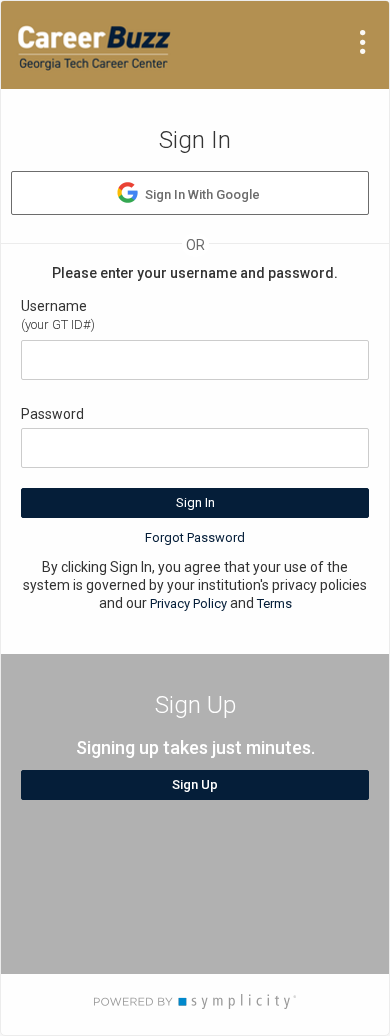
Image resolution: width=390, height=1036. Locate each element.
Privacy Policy (188, 603)
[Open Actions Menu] (363, 42)
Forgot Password (195, 537)
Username (54, 306)
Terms (274, 603)
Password (52, 414)
